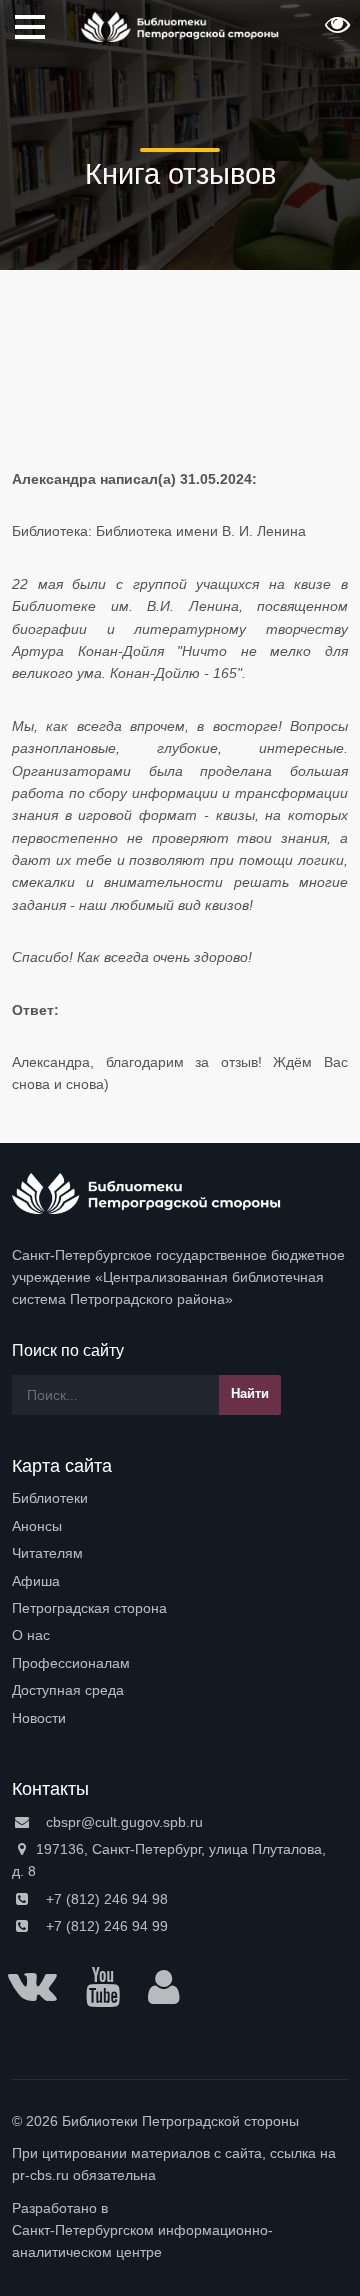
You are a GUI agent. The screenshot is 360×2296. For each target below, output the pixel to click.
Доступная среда (68, 1690)
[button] (335, 31)
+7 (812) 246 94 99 (105, 1926)
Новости (39, 1718)
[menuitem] (180, 1498)
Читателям (47, 1553)
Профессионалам (71, 1663)
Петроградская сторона (89, 1608)
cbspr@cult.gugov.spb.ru (122, 1822)
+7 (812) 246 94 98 (105, 1899)
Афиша (36, 1581)
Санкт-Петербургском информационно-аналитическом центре (142, 2241)
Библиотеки (50, 1498)
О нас (31, 1635)
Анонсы (37, 1526)
